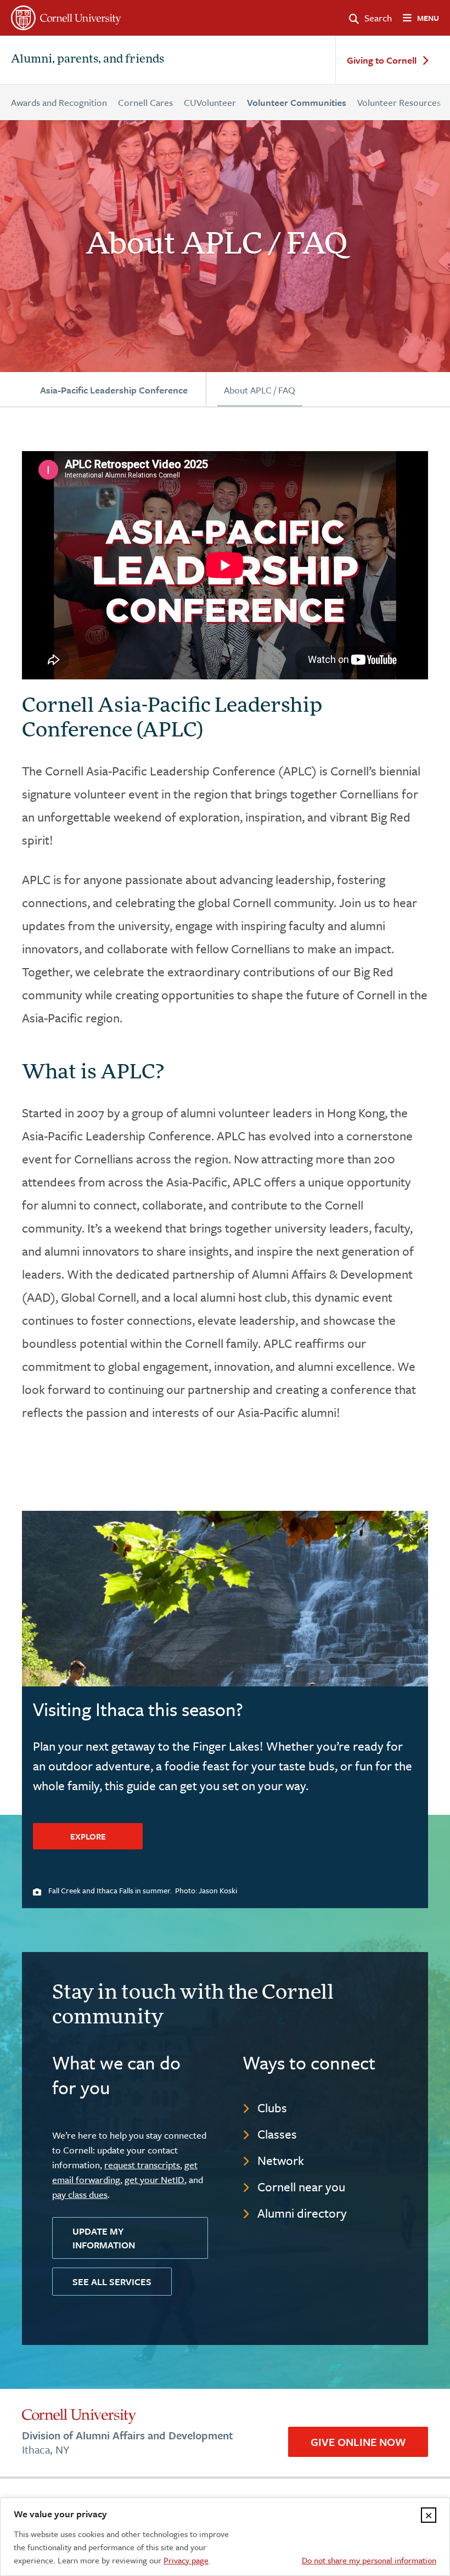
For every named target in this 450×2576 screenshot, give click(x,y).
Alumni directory (302, 2213)
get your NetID (154, 2180)
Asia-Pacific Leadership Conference (114, 390)
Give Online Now (358, 2442)
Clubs (272, 2108)
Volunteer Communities (297, 102)
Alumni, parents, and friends (88, 60)
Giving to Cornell (382, 61)
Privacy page (186, 2560)
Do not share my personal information (369, 2560)
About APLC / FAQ (260, 390)
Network (281, 2160)
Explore (88, 1836)
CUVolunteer (210, 102)
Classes (277, 2134)
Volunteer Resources (399, 102)
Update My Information (104, 2238)
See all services (112, 2282)
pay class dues (80, 2194)
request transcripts (142, 2165)
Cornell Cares (145, 102)
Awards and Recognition (59, 102)
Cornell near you (301, 2187)
